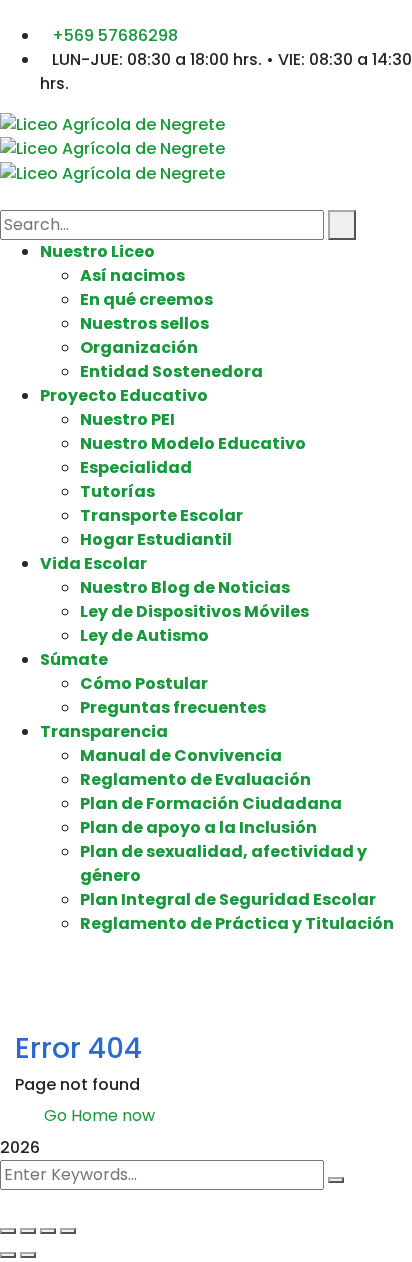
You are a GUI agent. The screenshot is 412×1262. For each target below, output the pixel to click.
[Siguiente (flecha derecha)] (28, 1255)
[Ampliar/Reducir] (8, 1231)
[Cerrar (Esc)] (68, 1231)
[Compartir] (48, 1231)
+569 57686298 (115, 35)
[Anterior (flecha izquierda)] (8, 1255)
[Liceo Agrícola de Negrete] (112, 123)
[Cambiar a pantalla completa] (28, 1231)
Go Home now (97, 1115)
